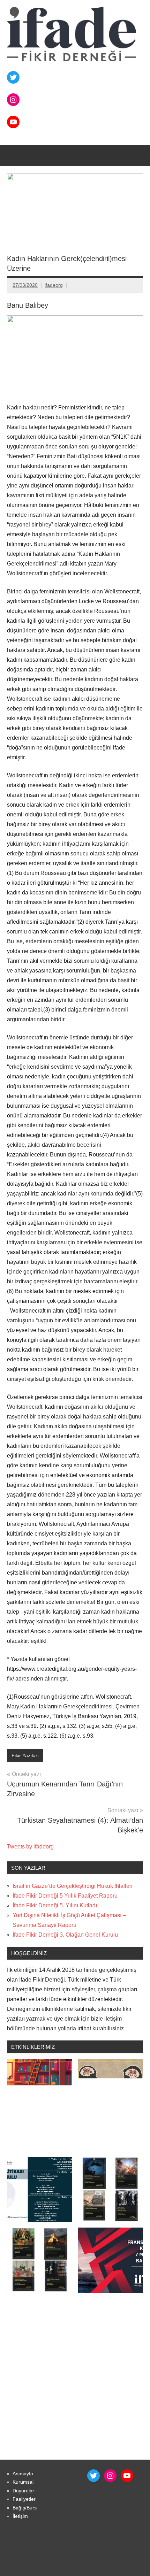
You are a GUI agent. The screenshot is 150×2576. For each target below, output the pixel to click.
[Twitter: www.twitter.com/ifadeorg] (93, 2476)
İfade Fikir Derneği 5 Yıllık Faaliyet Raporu (65, 1896)
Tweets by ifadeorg (30, 1847)
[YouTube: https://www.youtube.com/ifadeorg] (13, 122)
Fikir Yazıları (25, 1755)
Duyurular (23, 2491)
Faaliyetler (24, 2499)
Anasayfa (23, 2474)
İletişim (20, 2516)
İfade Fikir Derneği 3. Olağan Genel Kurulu (65, 1935)
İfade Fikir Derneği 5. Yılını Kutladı (55, 1905)
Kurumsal (23, 2482)
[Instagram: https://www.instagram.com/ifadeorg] (13, 100)
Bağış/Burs (25, 2508)
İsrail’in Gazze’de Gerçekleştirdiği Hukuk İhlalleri (73, 1886)
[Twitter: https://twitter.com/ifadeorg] (13, 77)
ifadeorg (54, 285)
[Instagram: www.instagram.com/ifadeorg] (110, 2476)
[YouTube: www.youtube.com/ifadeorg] (127, 2476)
